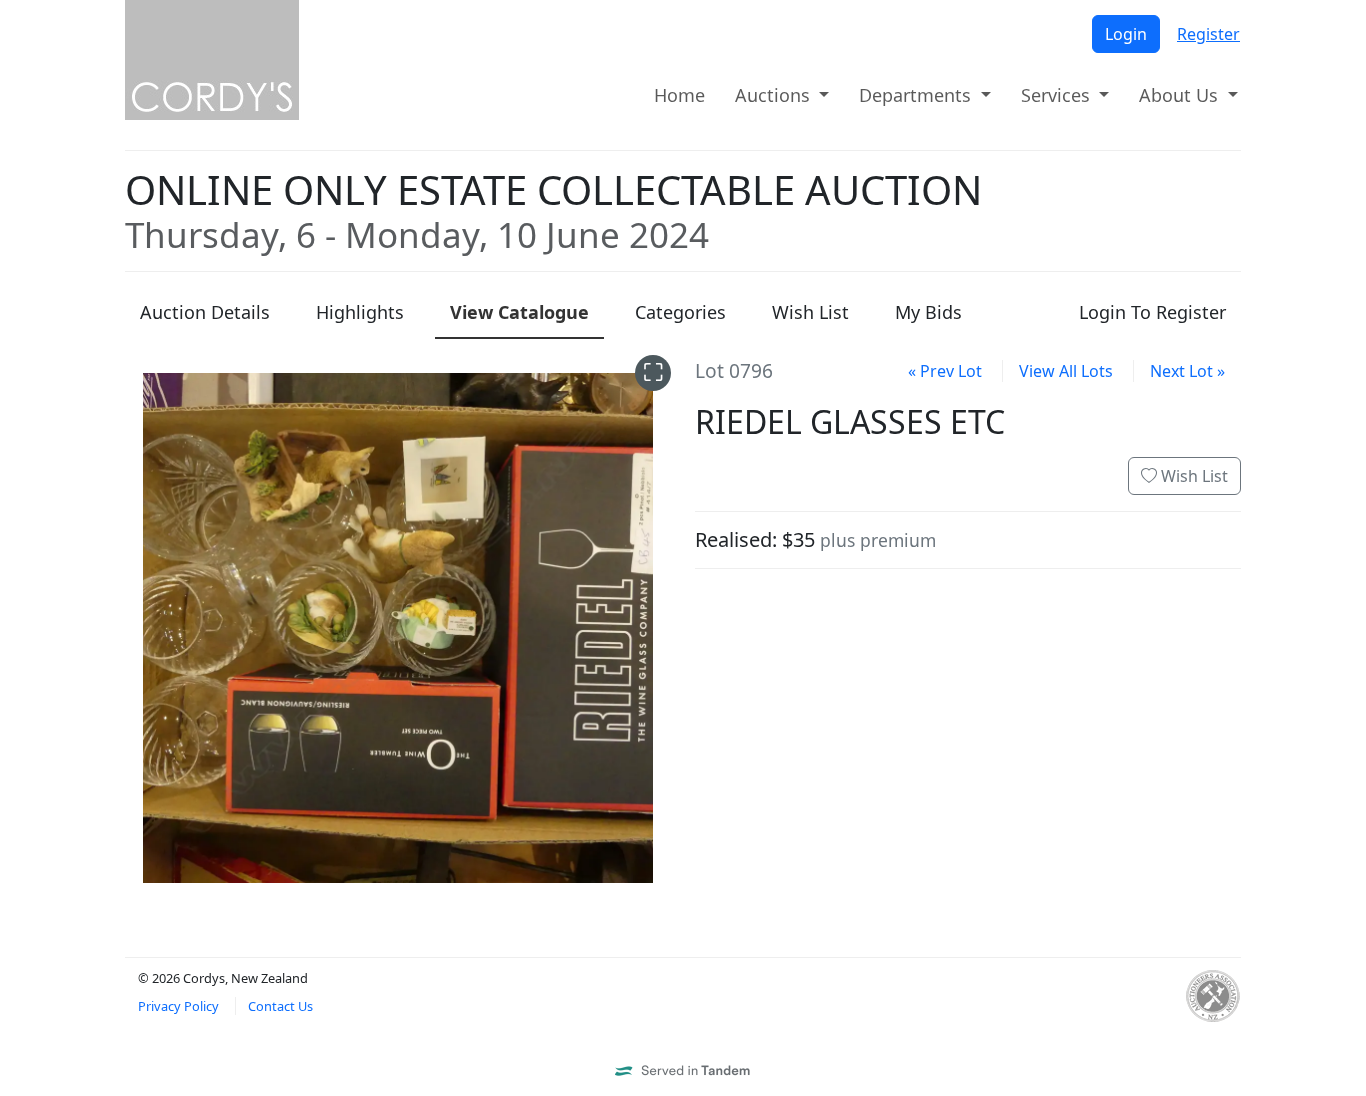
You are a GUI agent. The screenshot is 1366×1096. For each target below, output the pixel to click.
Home (679, 95)
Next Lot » (1187, 371)
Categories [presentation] (680, 312)
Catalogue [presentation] (519, 312)
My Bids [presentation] (928, 312)
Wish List (1192, 476)
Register (1208, 34)
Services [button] (1058, 95)
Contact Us (280, 1006)
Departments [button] (917, 95)
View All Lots (1066, 371)
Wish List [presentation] (810, 312)
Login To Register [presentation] (1152, 312)
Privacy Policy (178, 1006)
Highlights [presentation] (360, 312)
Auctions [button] (775, 95)
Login (1126, 34)
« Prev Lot (945, 371)
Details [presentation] (205, 312)
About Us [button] (1181, 95)
